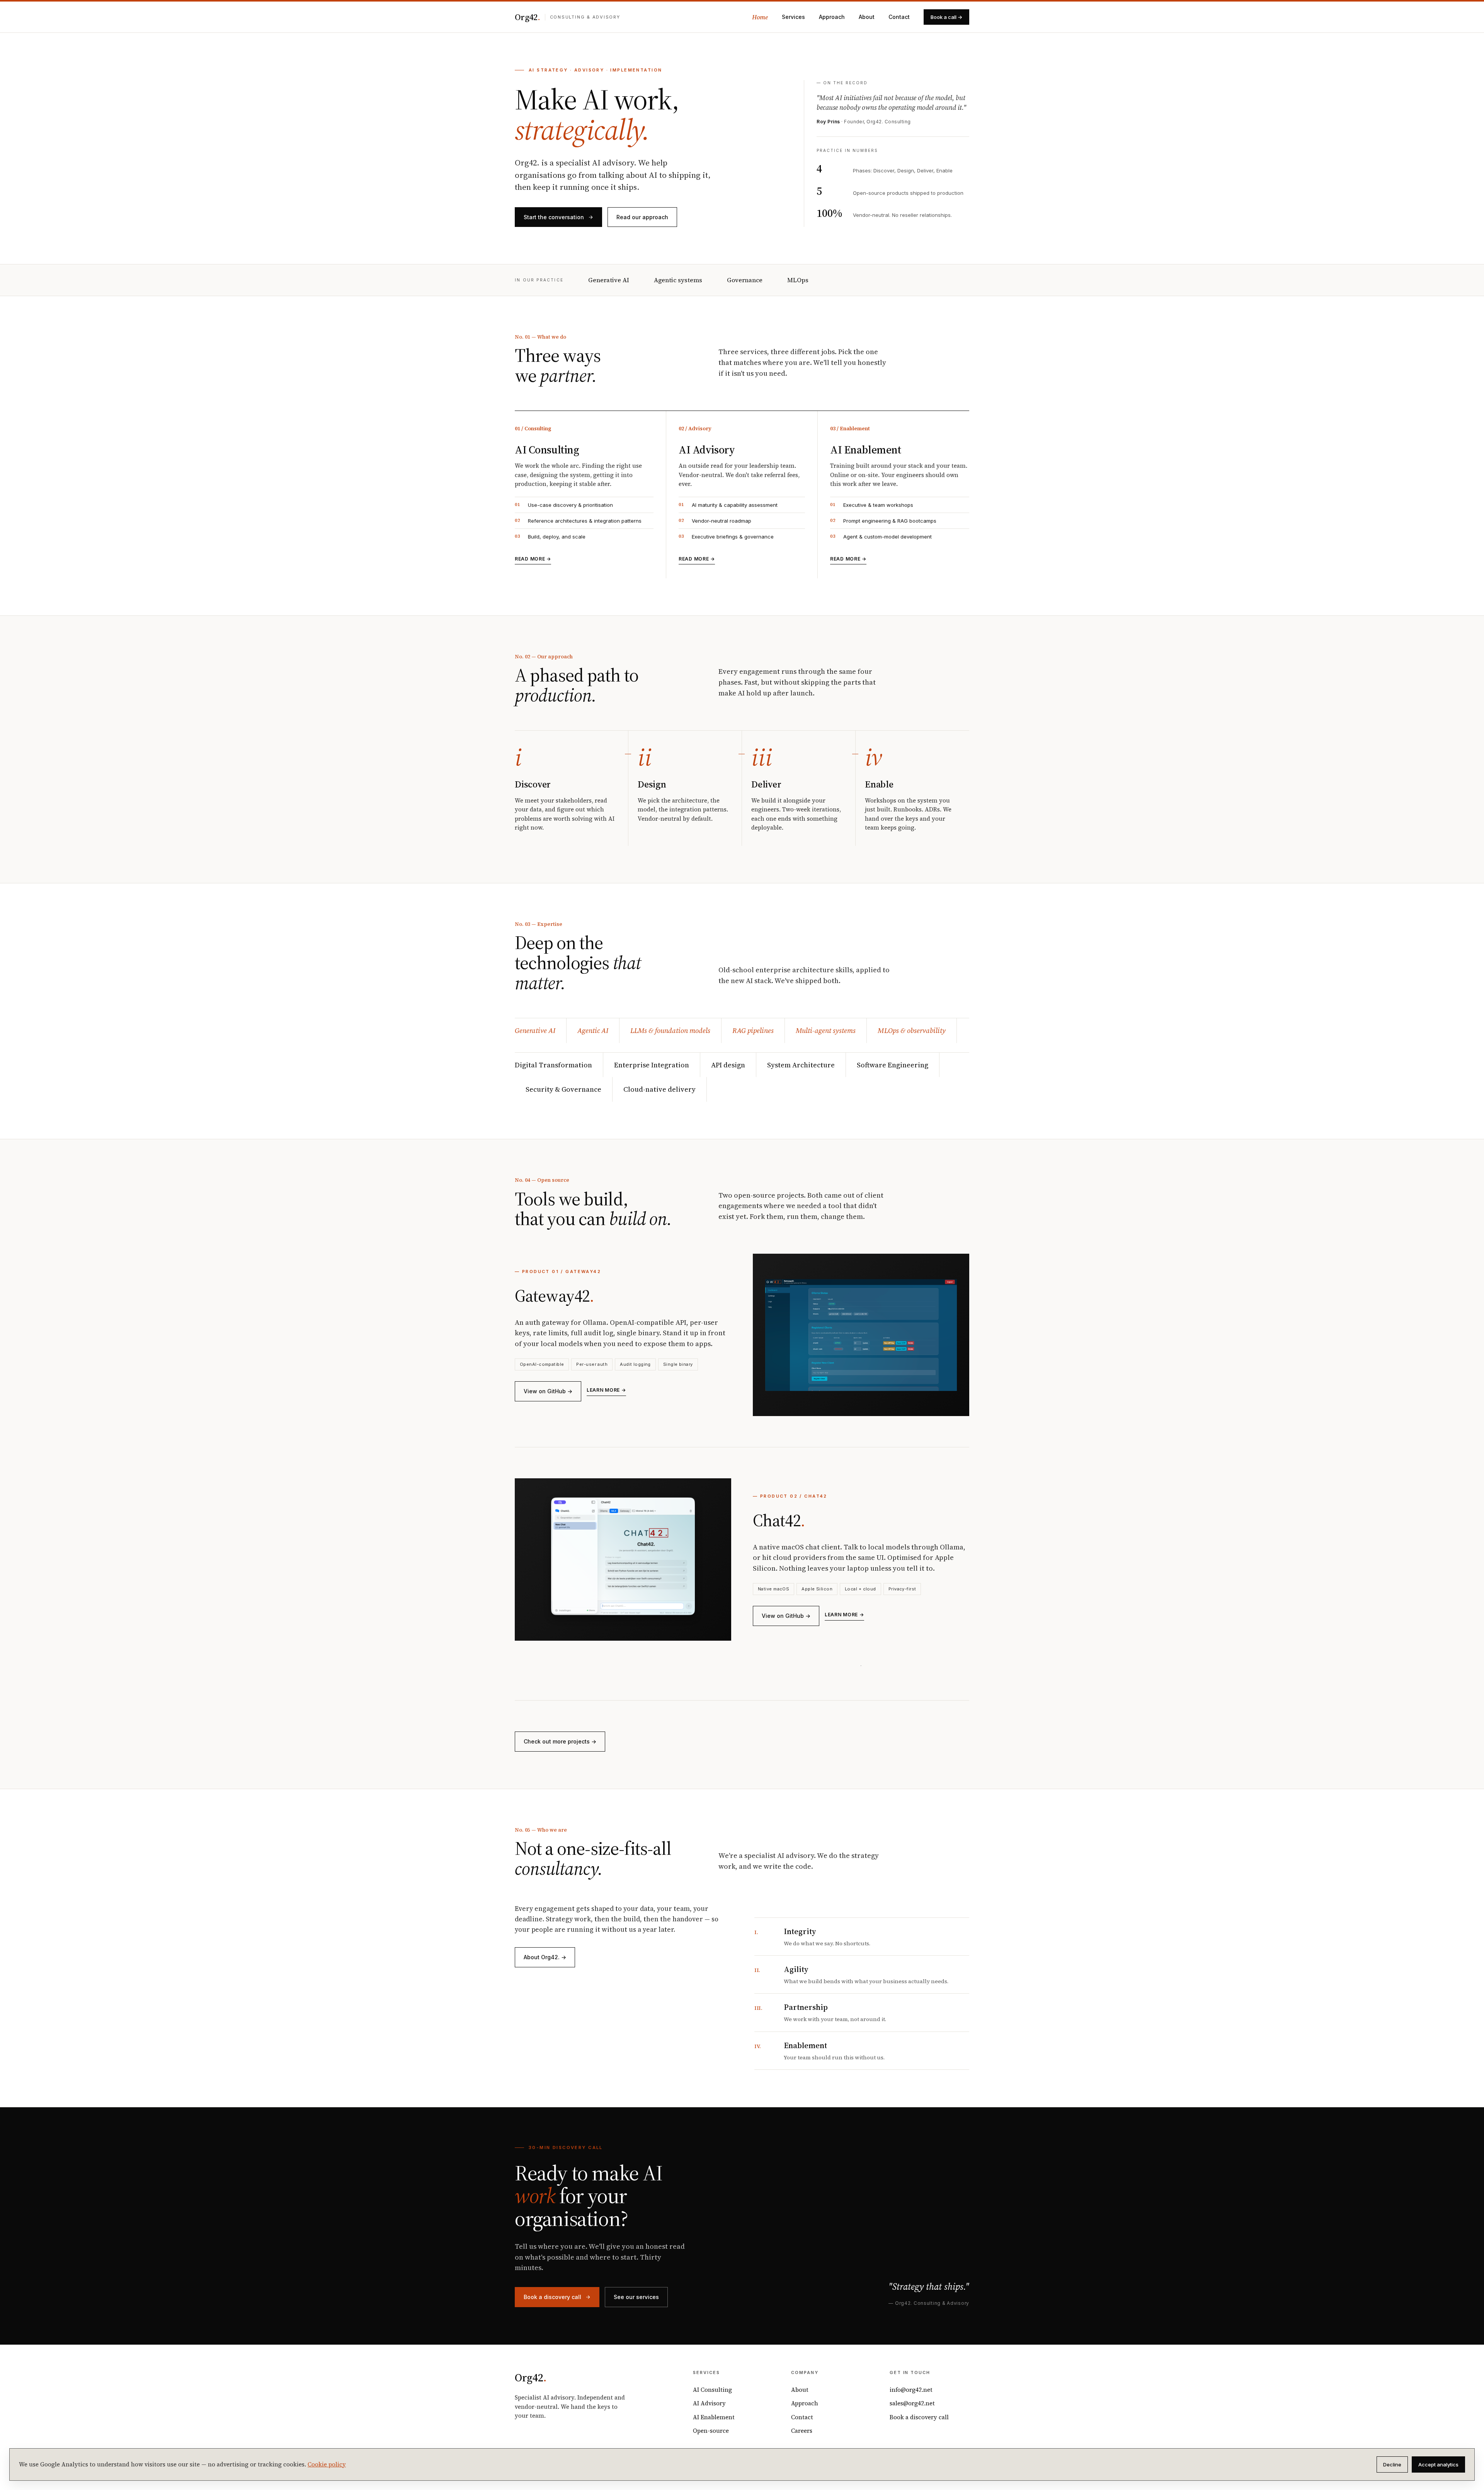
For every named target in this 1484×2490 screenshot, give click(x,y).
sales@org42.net (912, 2403)
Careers (802, 2431)
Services (793, 17)
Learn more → (606, 1390)
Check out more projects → (560, 1741)
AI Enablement (714, 2417)
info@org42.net (911, 2390)
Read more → (533, 559)
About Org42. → (545, 1957)
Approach (832, 17)
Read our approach (642, 217)
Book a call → (946, 17)
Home (760, 17)
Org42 (528, 17)
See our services (636, 2297)
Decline (1392, 2464)
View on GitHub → (548, 1391)
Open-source (711, 2431)
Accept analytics (1438, 2464)
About (867, 17)
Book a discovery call (552, 2297)
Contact (899, 17)
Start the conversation (554, 217)
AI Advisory (709, 2403)
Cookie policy (327, 2464)
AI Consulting (712, 2390)
